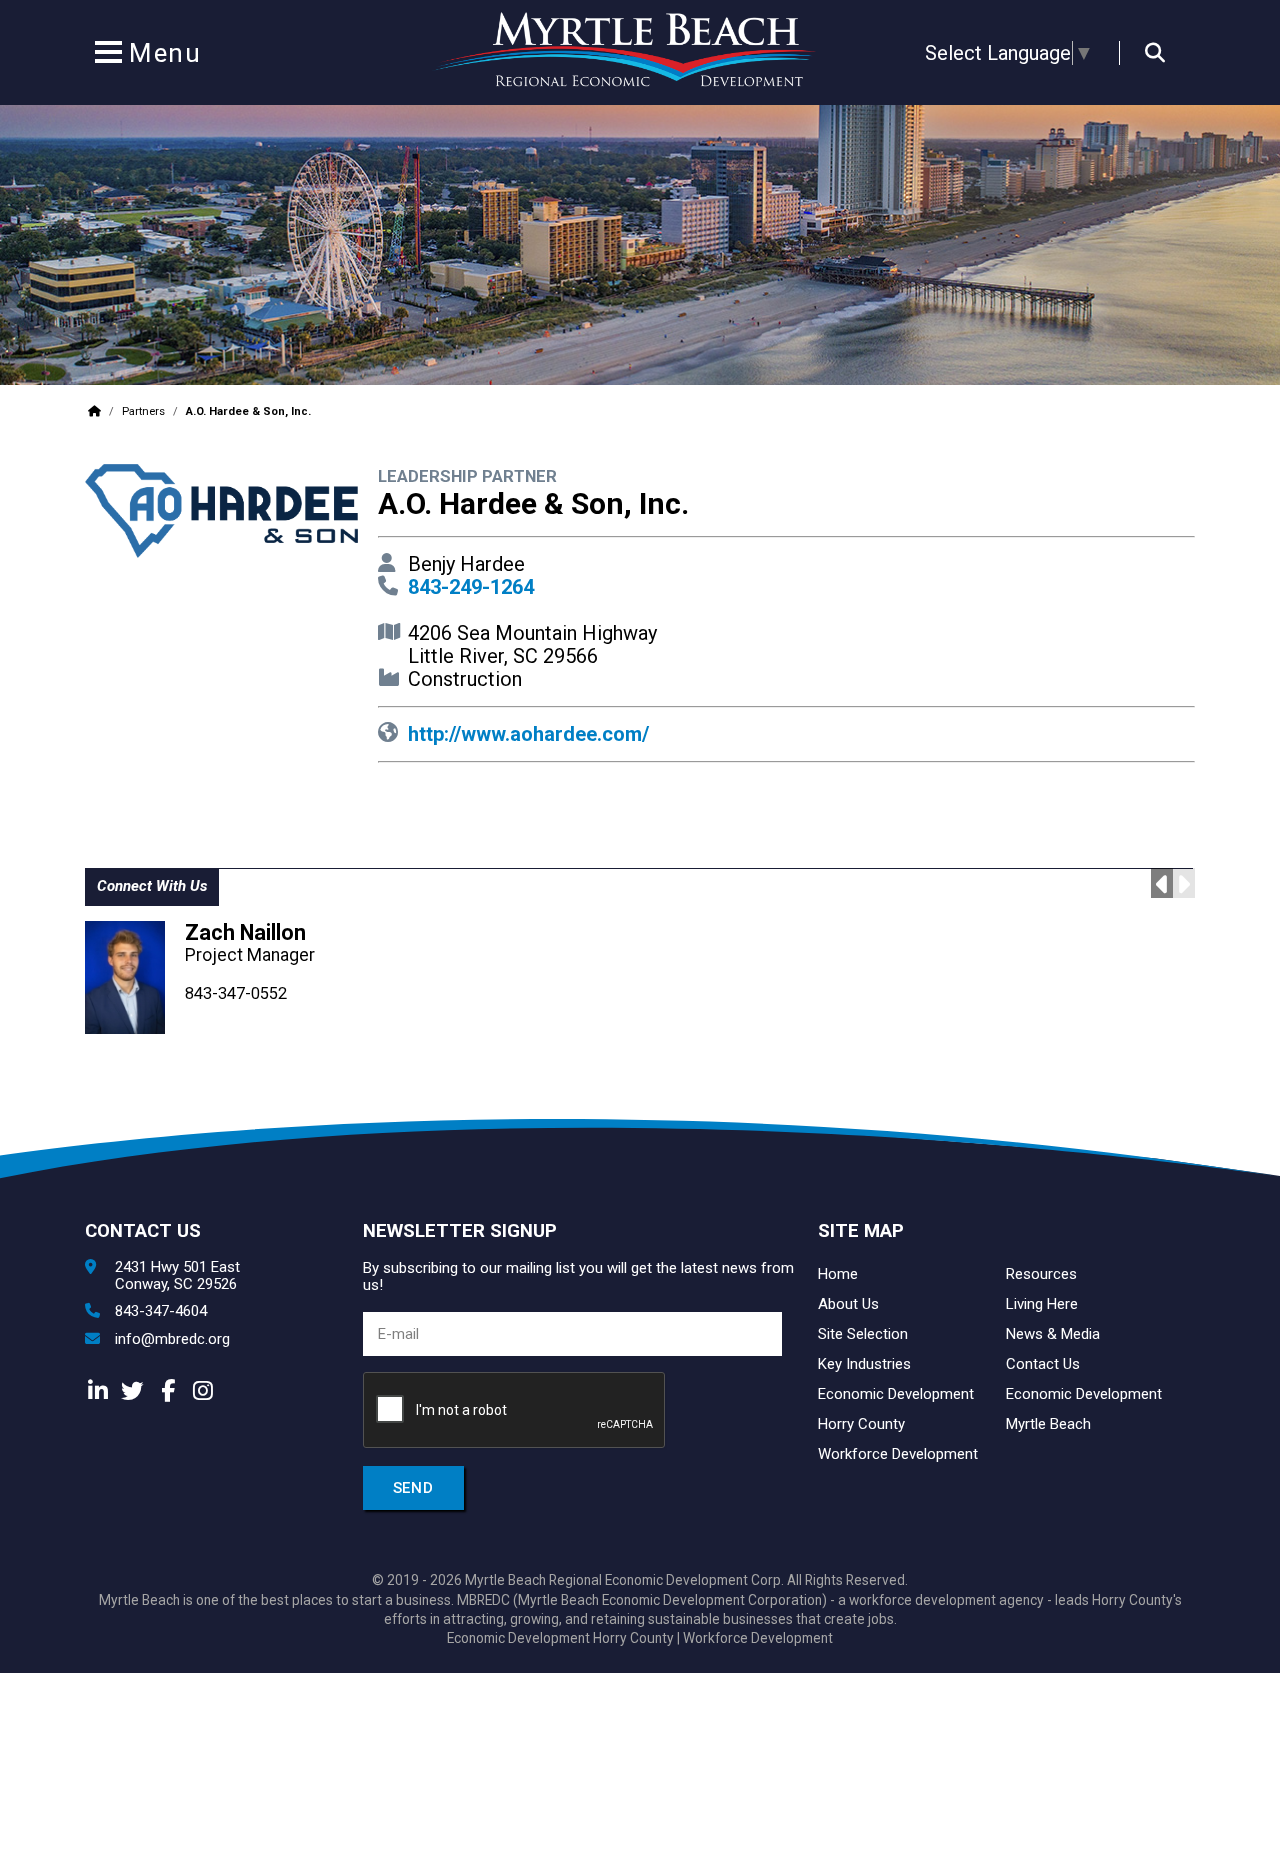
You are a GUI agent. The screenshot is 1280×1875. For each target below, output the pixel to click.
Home (838, 1274)
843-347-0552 (236, 993)
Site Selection (863, 1334)
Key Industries (864, 1364)
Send (413, 1488)
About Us (848, 1304)
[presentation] (515, 1411)
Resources (1041, 1274)
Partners (143, 411)
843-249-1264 (471, 587)
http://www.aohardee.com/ (528, 734)
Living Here (1042, 1304)
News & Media (1053, 1334)
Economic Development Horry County (560, 1638)
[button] (108, 56)
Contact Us (1043, 1364)
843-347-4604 (161, 1311)
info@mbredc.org (172, 1339)
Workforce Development (898, 1454)
